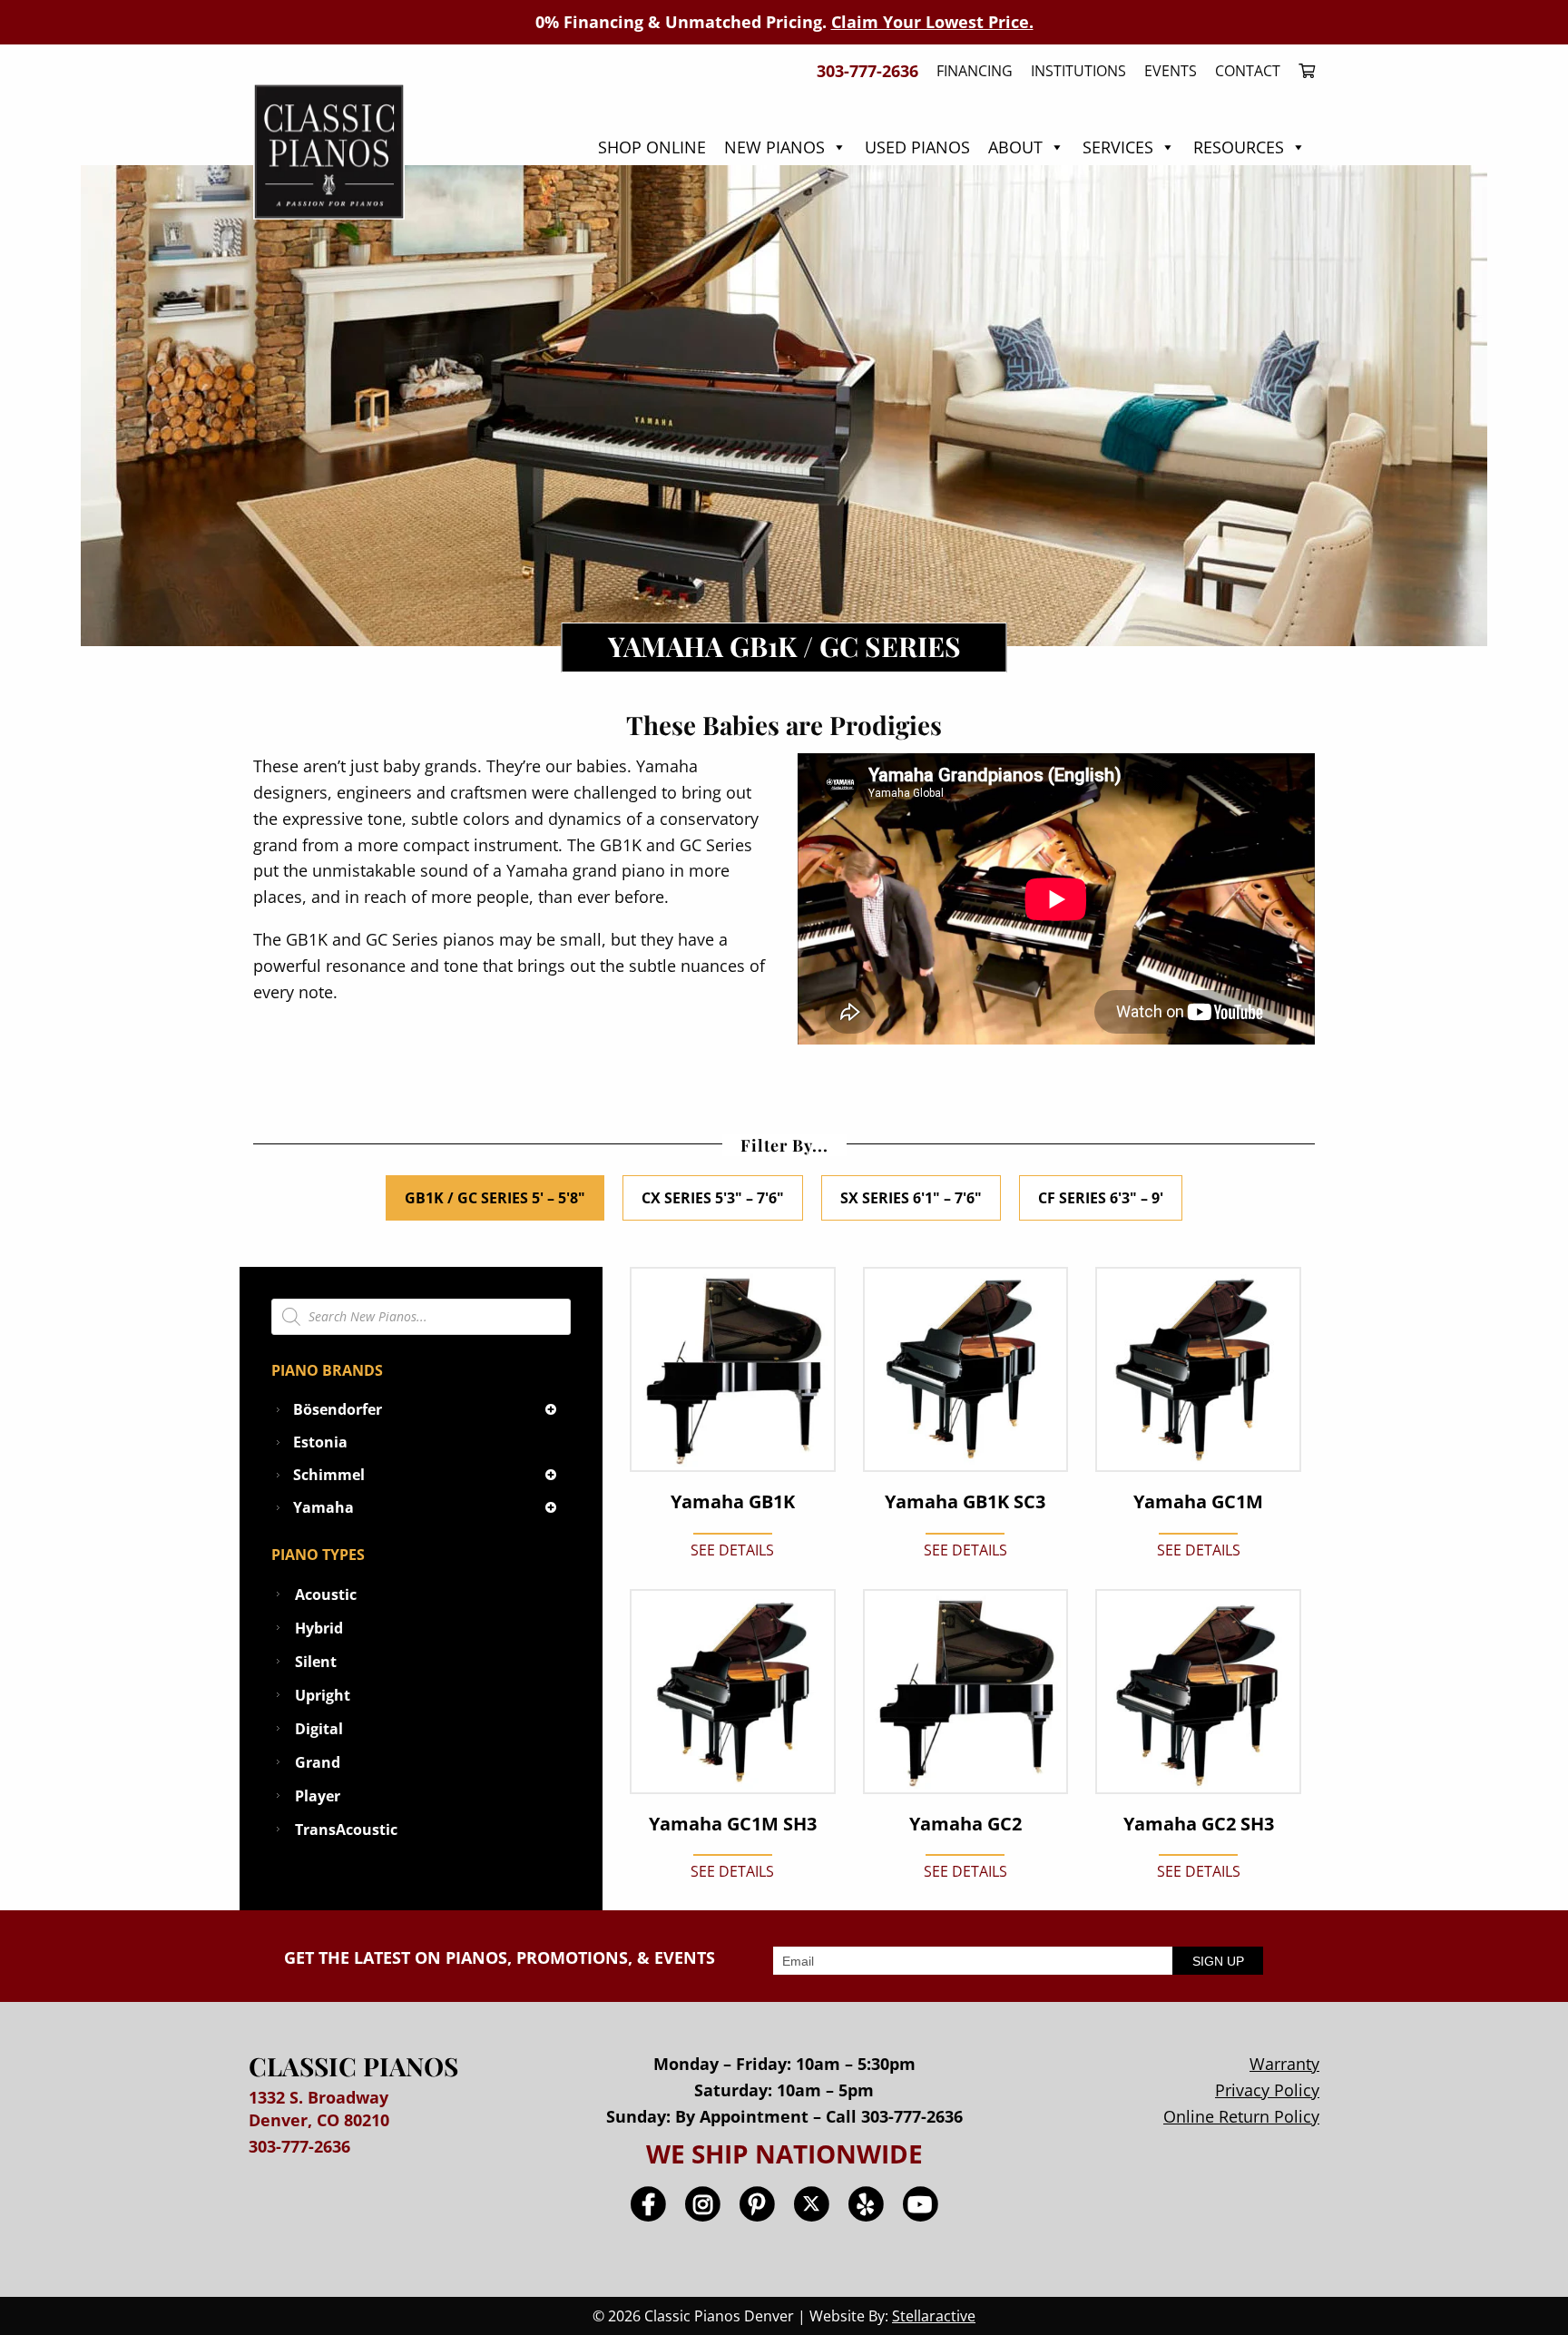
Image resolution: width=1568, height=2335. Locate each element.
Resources (1239, 147)
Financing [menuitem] (975, 71)
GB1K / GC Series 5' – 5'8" (495, 1198)
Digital (319, 1729)
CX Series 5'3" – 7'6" (713, 1198)
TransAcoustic (346, 1830)
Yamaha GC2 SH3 (1199, 1824)
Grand (318, 1762)
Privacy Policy (1267, 2090)
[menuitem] (1302, 71)
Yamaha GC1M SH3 (733, 1824)
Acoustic (326, 1594)
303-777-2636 (299, 2146)
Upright (323, 1695)
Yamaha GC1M (1198, 1502)
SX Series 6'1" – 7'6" (911, 1198)
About (1015, 147)
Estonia (320, 1442)
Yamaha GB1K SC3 (965, 1502)
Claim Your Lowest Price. (932, 22)
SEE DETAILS (732, 1550)
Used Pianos (917, 147)
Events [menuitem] (1171, 71)
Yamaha (323, 1507)
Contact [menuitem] (1248, 71)
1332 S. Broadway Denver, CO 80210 (319, 2109)
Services (1118, 147)
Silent (316, 1662)
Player (318, 1796)
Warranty (1284, 2064)
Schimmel (329, 1475)
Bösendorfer (338, 1409)
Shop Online (652, 147)
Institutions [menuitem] (1078, 71)
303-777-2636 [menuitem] (867, 71)
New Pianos (774, 147)
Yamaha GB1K (733, 1502)
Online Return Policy (1241, 2116)
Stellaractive (934, 2316)
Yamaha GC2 (965, 1824)
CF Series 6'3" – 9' (1101, 1198)
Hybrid (319, 1628)
